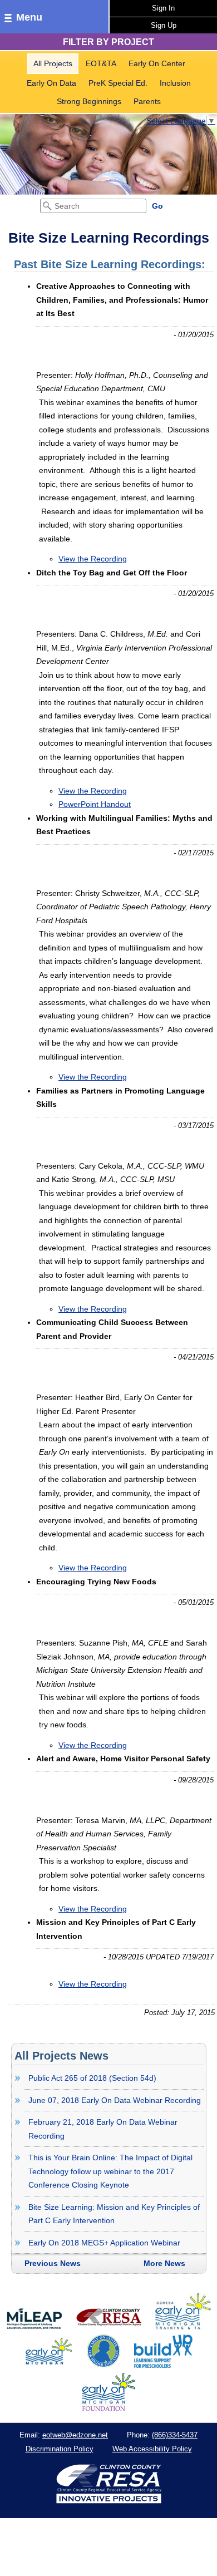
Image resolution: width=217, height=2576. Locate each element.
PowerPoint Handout (95, 804)
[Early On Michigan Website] (49, 2365)
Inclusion (175, 83)
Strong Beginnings (89, 101)
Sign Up (164, 25)
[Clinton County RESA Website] (109, 2327)
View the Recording (93, 559)
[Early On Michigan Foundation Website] (108, 2408)
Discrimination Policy (60, 2449)
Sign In (163, 8)
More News (164, 2263)
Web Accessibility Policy (152, 2449)
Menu (29, 17)
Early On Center (157, 63)
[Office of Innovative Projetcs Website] (183, 2327)
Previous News (53, 2263)
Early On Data (51, 83)
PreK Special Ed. (118, 83)
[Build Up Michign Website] (163, 2365)
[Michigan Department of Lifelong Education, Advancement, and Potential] (34, 2327)
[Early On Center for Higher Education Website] (103, 2365)
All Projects (53, 63)
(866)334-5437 (175, 2435)
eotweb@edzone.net (75, 2435)
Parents (147, 101)
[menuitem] (53, 64)
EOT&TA (101, 63)
